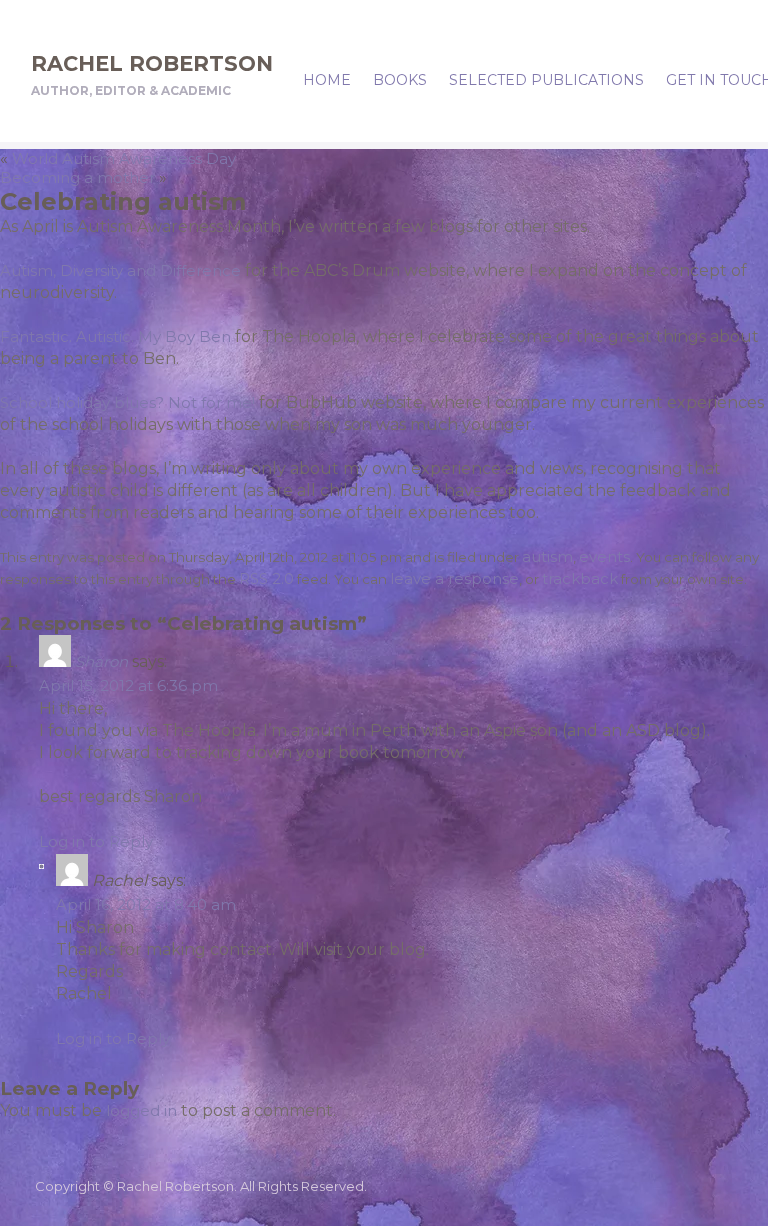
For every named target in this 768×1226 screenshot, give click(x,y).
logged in (141, 1110)
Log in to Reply (96, 841)
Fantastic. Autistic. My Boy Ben (115, 336)
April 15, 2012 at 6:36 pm (128, 685)
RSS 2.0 (266, 578)
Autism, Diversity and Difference (120, 270)
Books (400, 80)
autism (547, 556)
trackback (580, 578)
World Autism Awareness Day (124, 158)
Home (327, 80)
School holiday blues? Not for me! (127, 402)
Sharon (101, 661)
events (604, 556)
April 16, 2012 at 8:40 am (146, 904)
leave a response (454, 578)
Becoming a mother (77, 177)
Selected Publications (546, 80)
